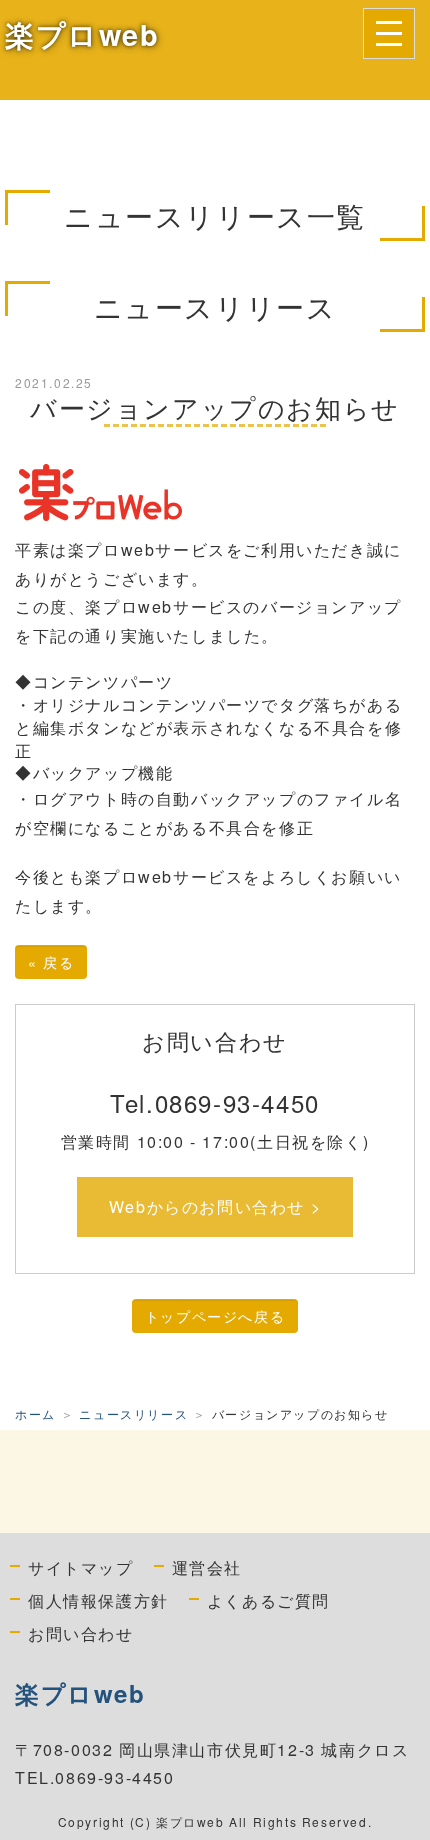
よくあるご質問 (268, 1600)
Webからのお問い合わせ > (215, 1206)
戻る (51, 962)
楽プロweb (82, 34)
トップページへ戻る (215, 1316)
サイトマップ (81, 1567)
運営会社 (207, 1567)
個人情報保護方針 (98, 1600)
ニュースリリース (133, 1413)
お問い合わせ (81, 1633)
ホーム (35, 1413)
